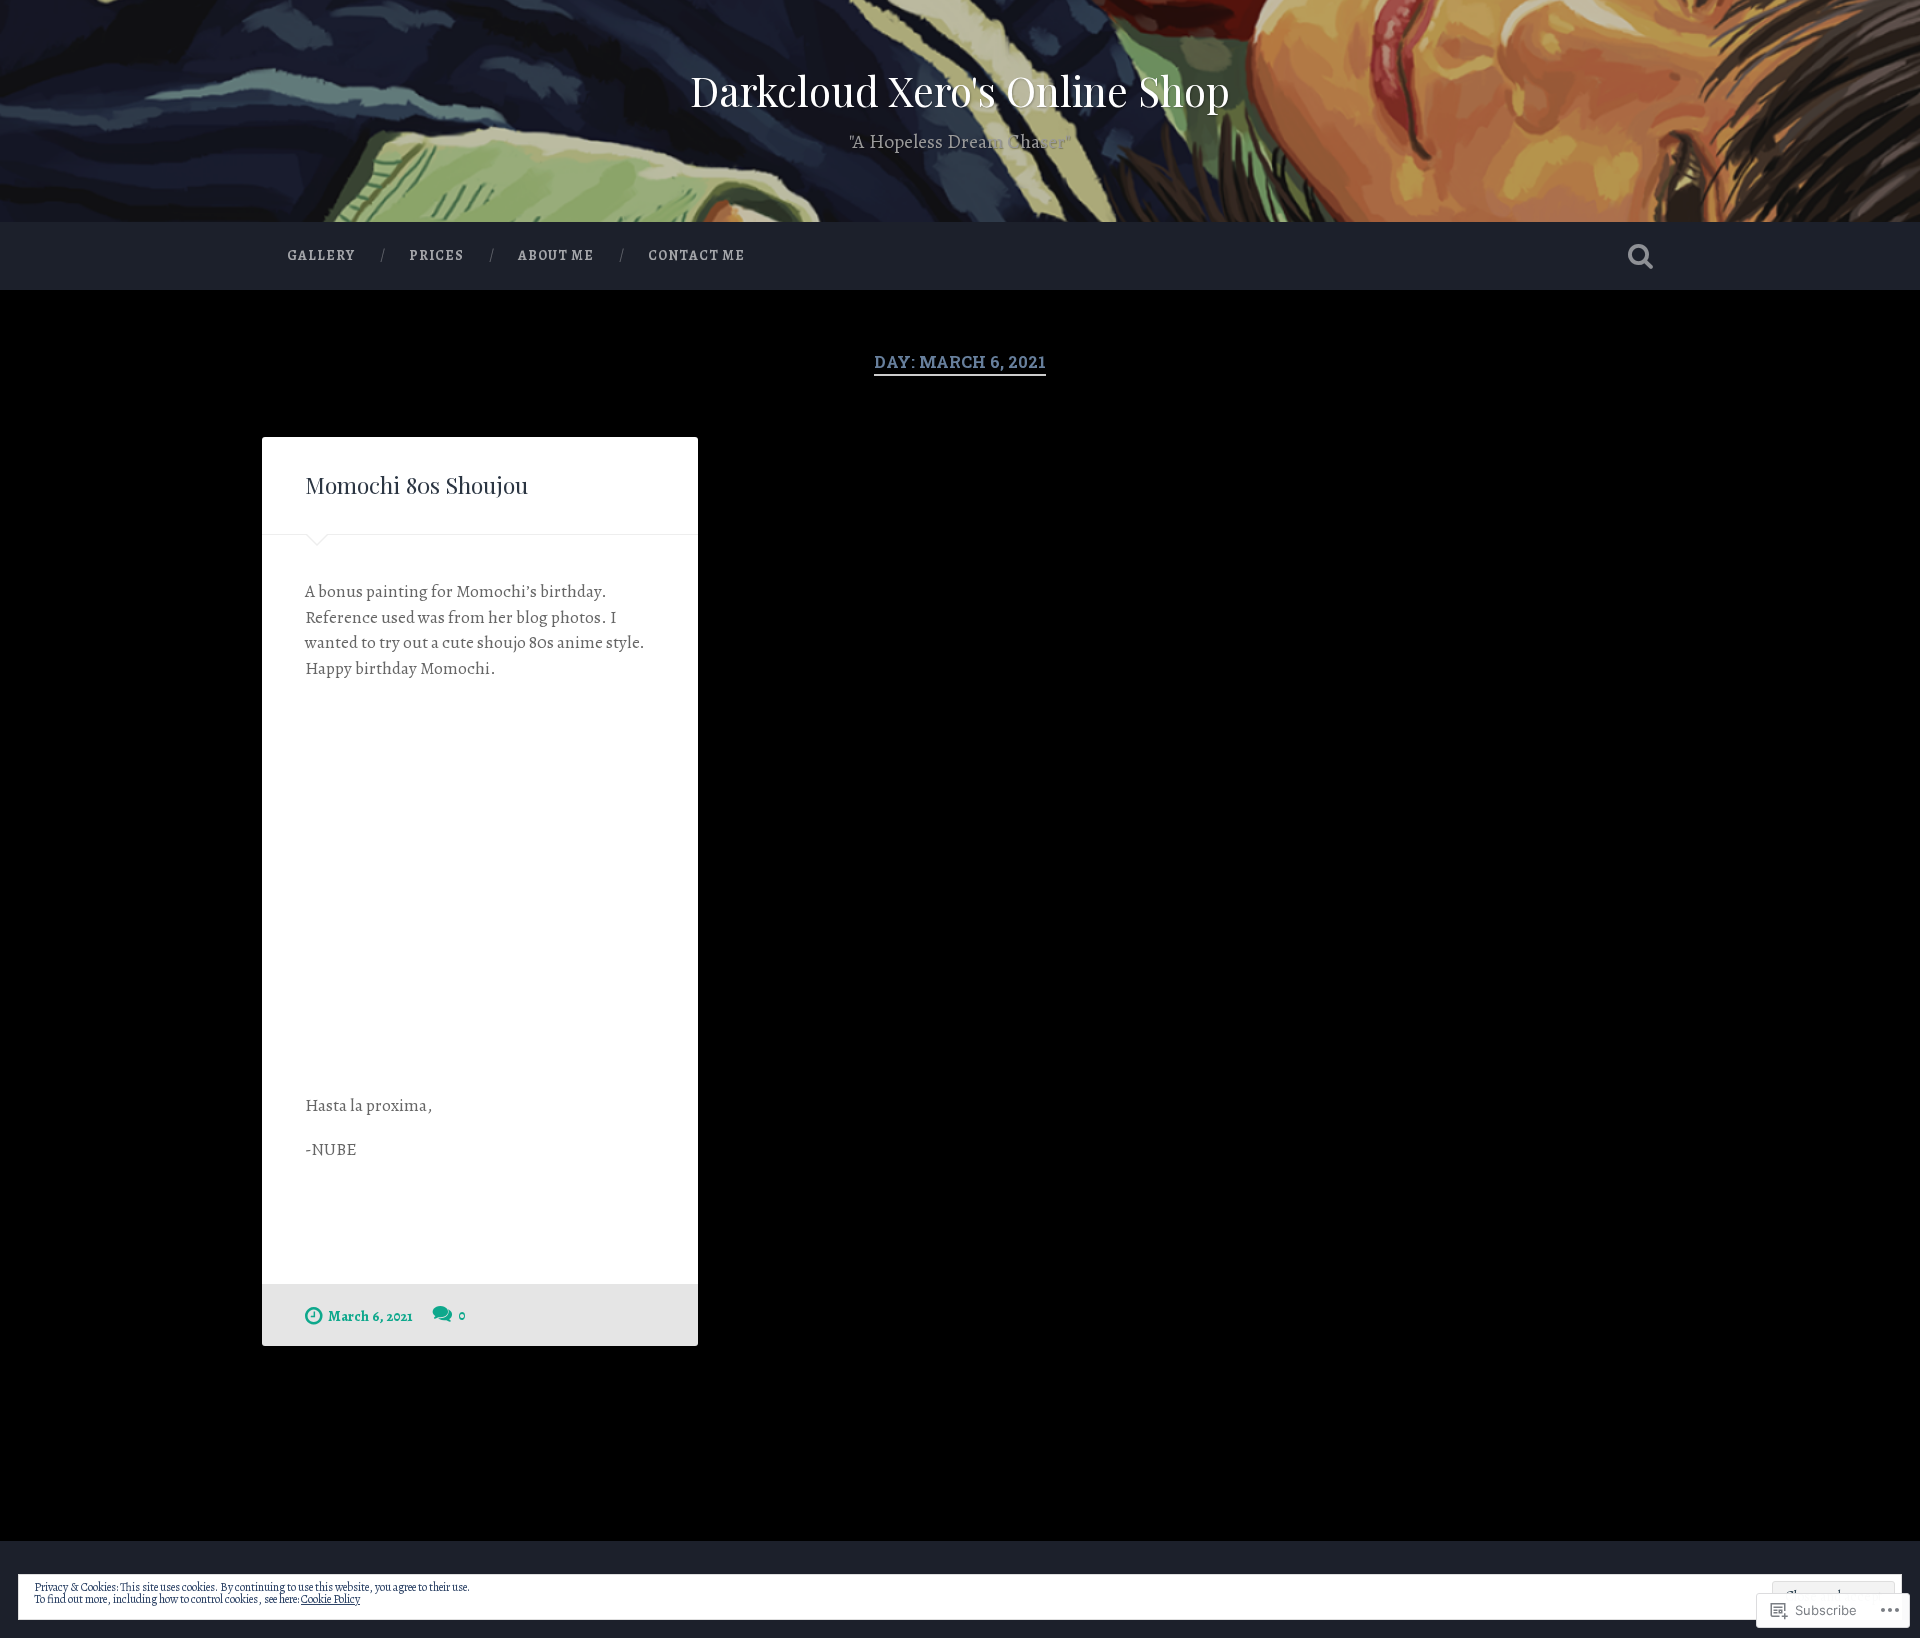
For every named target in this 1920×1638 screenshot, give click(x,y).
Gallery (321, 255)
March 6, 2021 (370, 1316)
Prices (436, 255)
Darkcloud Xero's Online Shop (960, 90)
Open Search (1640, 256)
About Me (556, 255)
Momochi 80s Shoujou (416, 485)
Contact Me (696, 255)
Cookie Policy (330, 1599)
